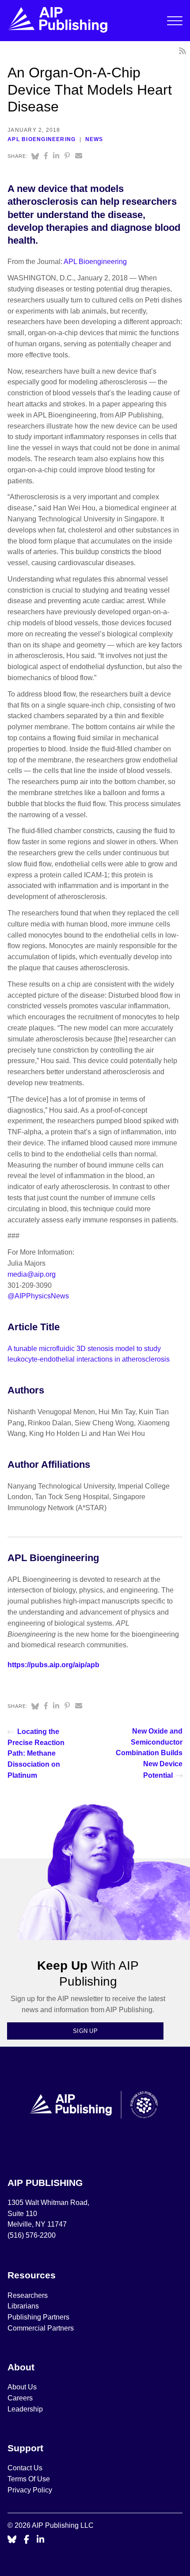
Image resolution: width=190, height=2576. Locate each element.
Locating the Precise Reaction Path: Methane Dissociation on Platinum (36, 1753)
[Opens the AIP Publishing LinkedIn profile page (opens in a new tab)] (41, 2540)
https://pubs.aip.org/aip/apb (53, 1665)
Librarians (23, 2306)
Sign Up (85, 2031)
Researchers (28, 2295)
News (94, 139)
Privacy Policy (30, 2490)
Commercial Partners (41, 2328)
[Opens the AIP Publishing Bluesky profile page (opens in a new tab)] (12, 2540)
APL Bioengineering (42, 139)
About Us (22, 2387)
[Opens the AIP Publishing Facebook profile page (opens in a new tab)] (27, 2540)
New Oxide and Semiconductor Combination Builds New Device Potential (149, 1753)
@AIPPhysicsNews (38, 1296)
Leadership (25, 2409)
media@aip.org (32, 1274)
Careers (21, 2398)
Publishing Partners (38, 2317)
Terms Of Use (29, 2479)
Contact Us (25, 2468)
